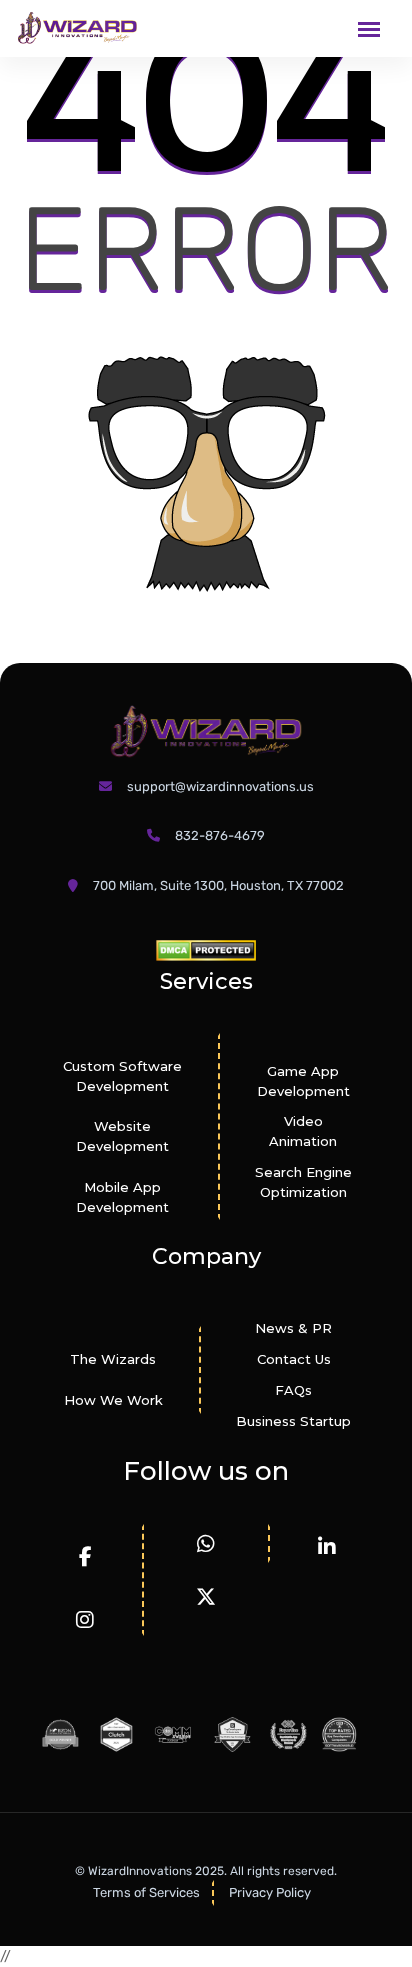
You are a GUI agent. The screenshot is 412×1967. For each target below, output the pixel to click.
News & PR (293, 1328)
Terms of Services (146, 1892)
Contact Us (294, 1359)
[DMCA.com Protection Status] (206, 949)
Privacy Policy (270, 1892)
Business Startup (293, 1421)
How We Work (113, 1400)
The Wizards (113, 1359)
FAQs (293, 1390)
